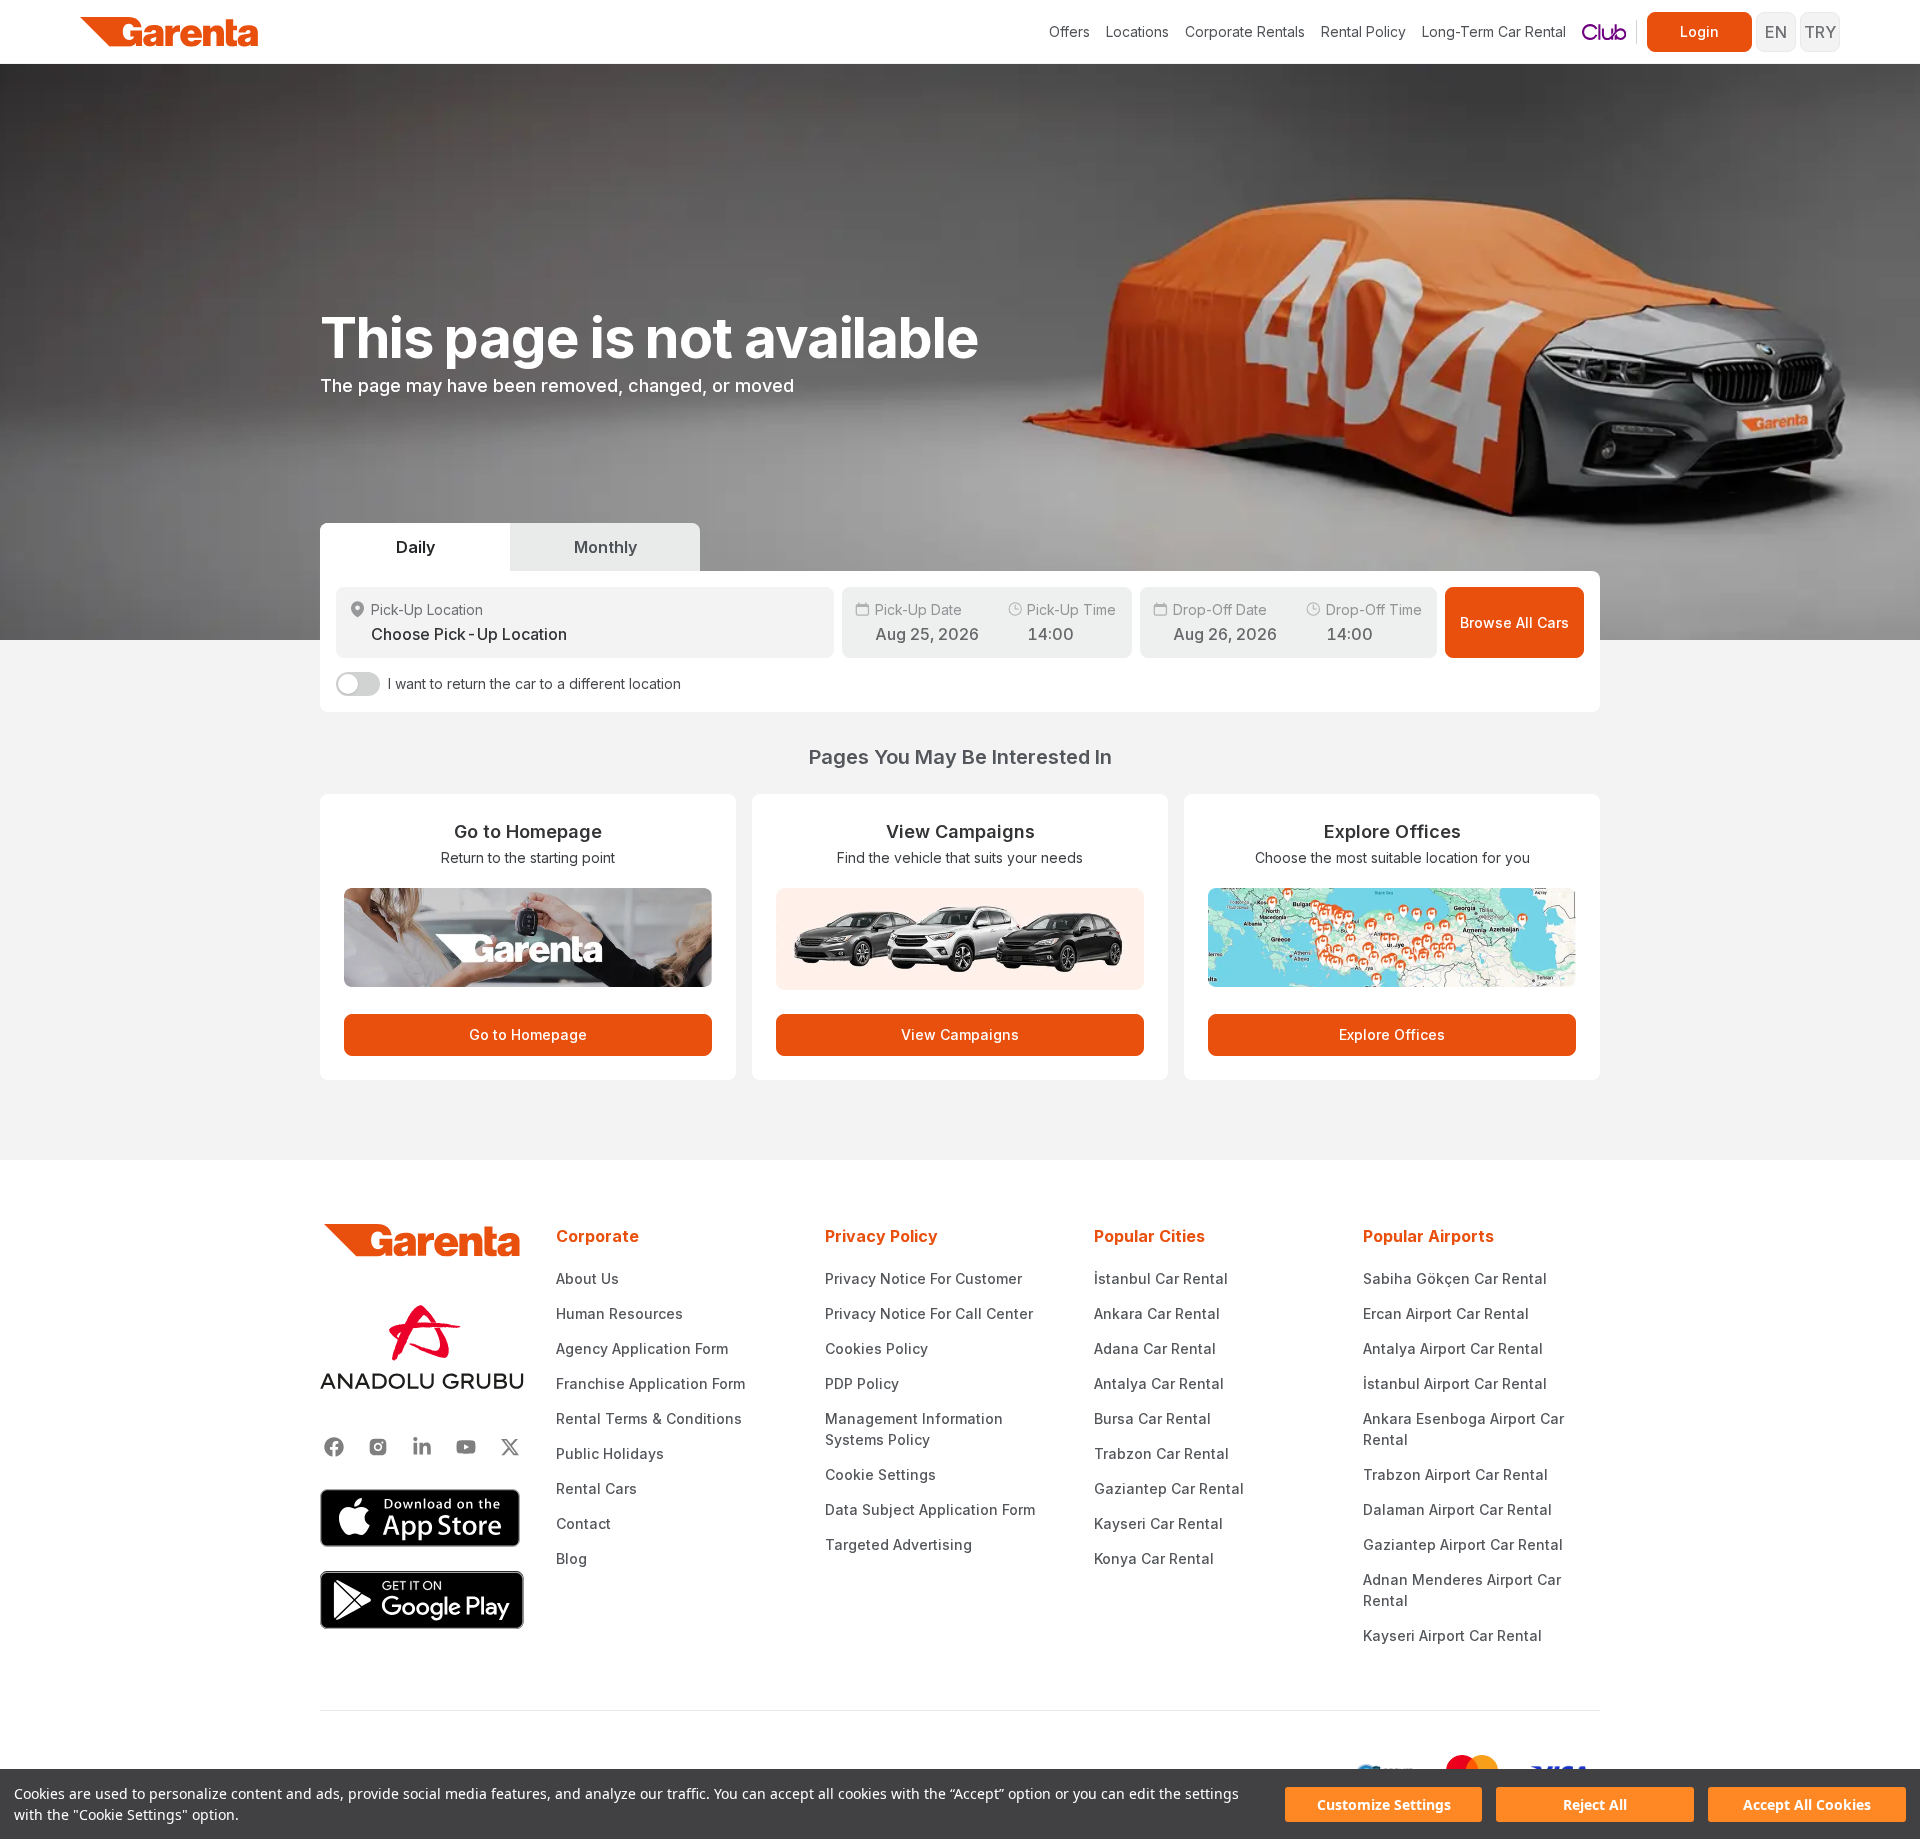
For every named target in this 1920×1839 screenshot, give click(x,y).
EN (1776, 32)
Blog (571, 1558)
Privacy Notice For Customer (923, 1278)
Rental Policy (1363, 31)
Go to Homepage (528, 1034)
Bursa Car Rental (1152, 1418)
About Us (587, 1278)
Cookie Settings (880, 1474)
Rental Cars (596, 1488)
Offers (1069, 31)
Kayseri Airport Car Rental (1452, 1635)
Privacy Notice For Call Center (929, 1313)
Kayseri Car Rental (1158, 1523)
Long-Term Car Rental (1494, 31)
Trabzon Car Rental (1161, 1453)
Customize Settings (1384, 1804)
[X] (510, 1447)
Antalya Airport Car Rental (1453, 1348)
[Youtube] (466, 1447)
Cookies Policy (876, 1348)
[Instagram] (378, 1447)
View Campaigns (960, 1034)
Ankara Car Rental (1157, 1313)
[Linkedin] (422, 1447)
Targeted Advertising (898, 1544)
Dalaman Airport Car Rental (1457, 1509)
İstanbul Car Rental (1161, 1278)
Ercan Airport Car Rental (1446, 1313)
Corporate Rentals (1245, 31)
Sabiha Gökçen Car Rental (1455, 1278)
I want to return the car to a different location (534, 683)
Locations (1137, 31)
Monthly (605, 547)
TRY (1820, 32)
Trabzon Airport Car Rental (1455, 1474)
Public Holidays (610, 1453)
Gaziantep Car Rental (1169, 1488)
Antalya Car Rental (1159, 1383)
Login (1699, 31)
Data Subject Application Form (930, 1509)
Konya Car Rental (1154, 1558)
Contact (583, 1523)
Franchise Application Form (650, 1383)
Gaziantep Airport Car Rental (1463, 1544)
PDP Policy (862, 1383)
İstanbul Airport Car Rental (1455, 1383)
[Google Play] (422, 1600)
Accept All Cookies (1807, 1804)
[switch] (358, 684)
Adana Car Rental (1155, 1348)
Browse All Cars (1514, 622)
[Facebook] (334, 1447)
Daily (415, 547)
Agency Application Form (642, 1348)
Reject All (1595, 1804)
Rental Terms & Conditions (649, 1418)
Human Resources (619, 1313)
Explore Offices (1392, 1034)
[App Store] (422, 1518)
